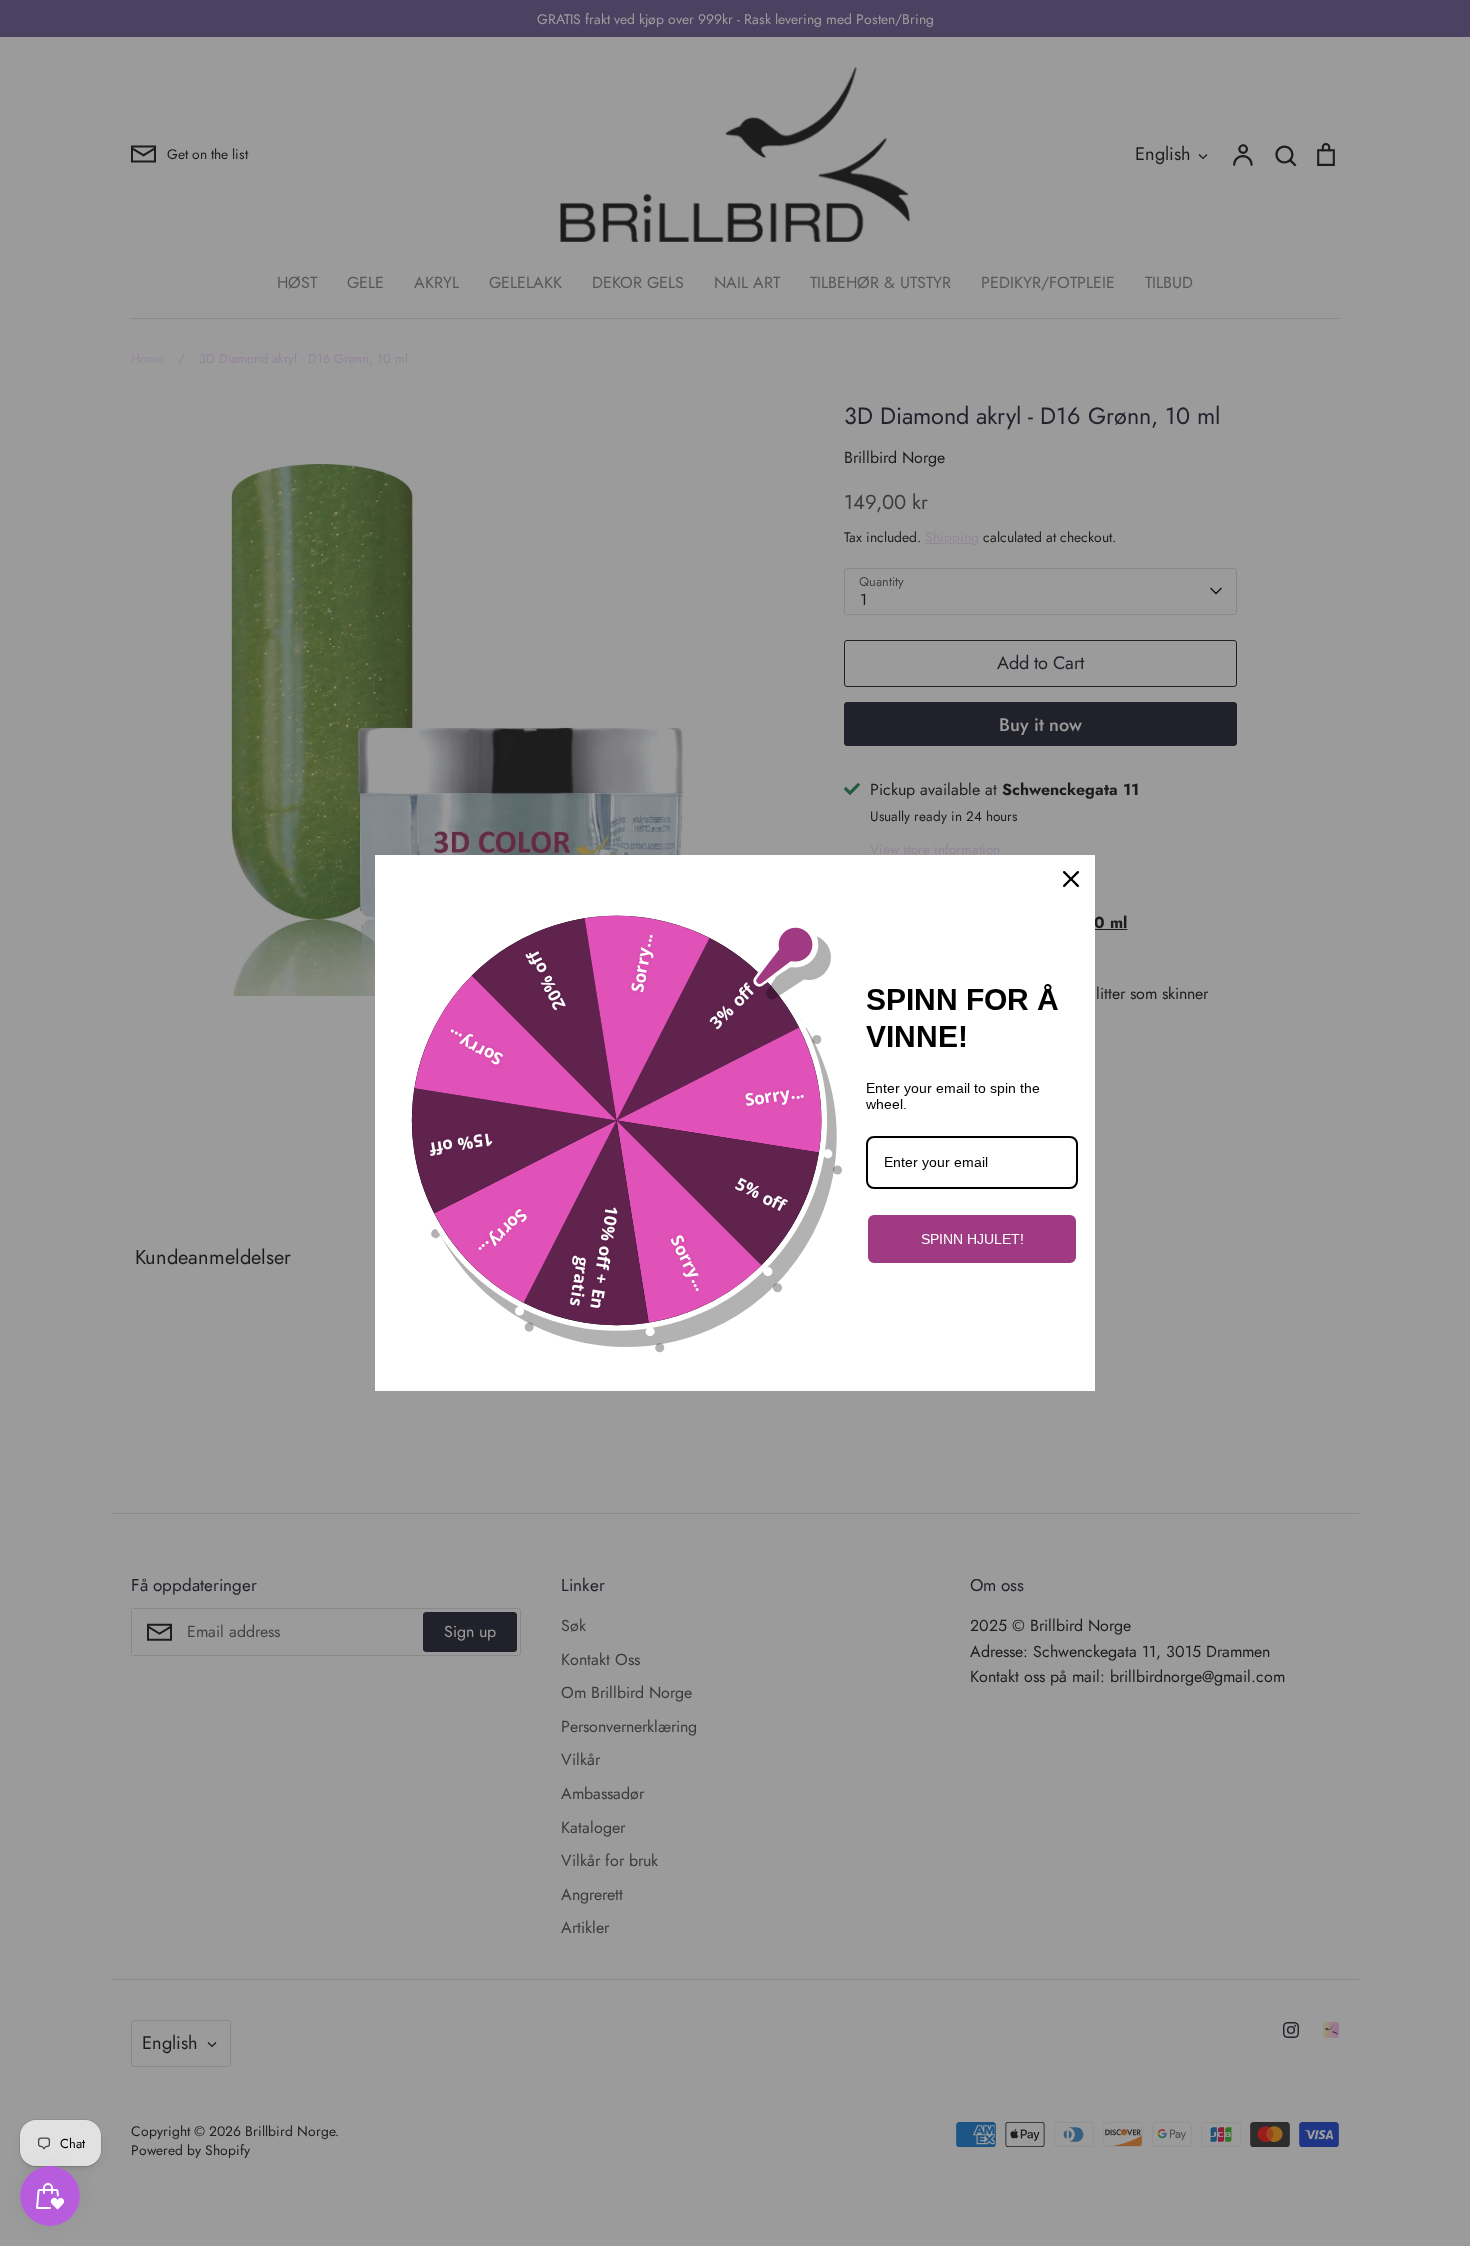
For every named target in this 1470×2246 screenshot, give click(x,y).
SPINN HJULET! (972, 1239)
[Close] (1071, 879)
